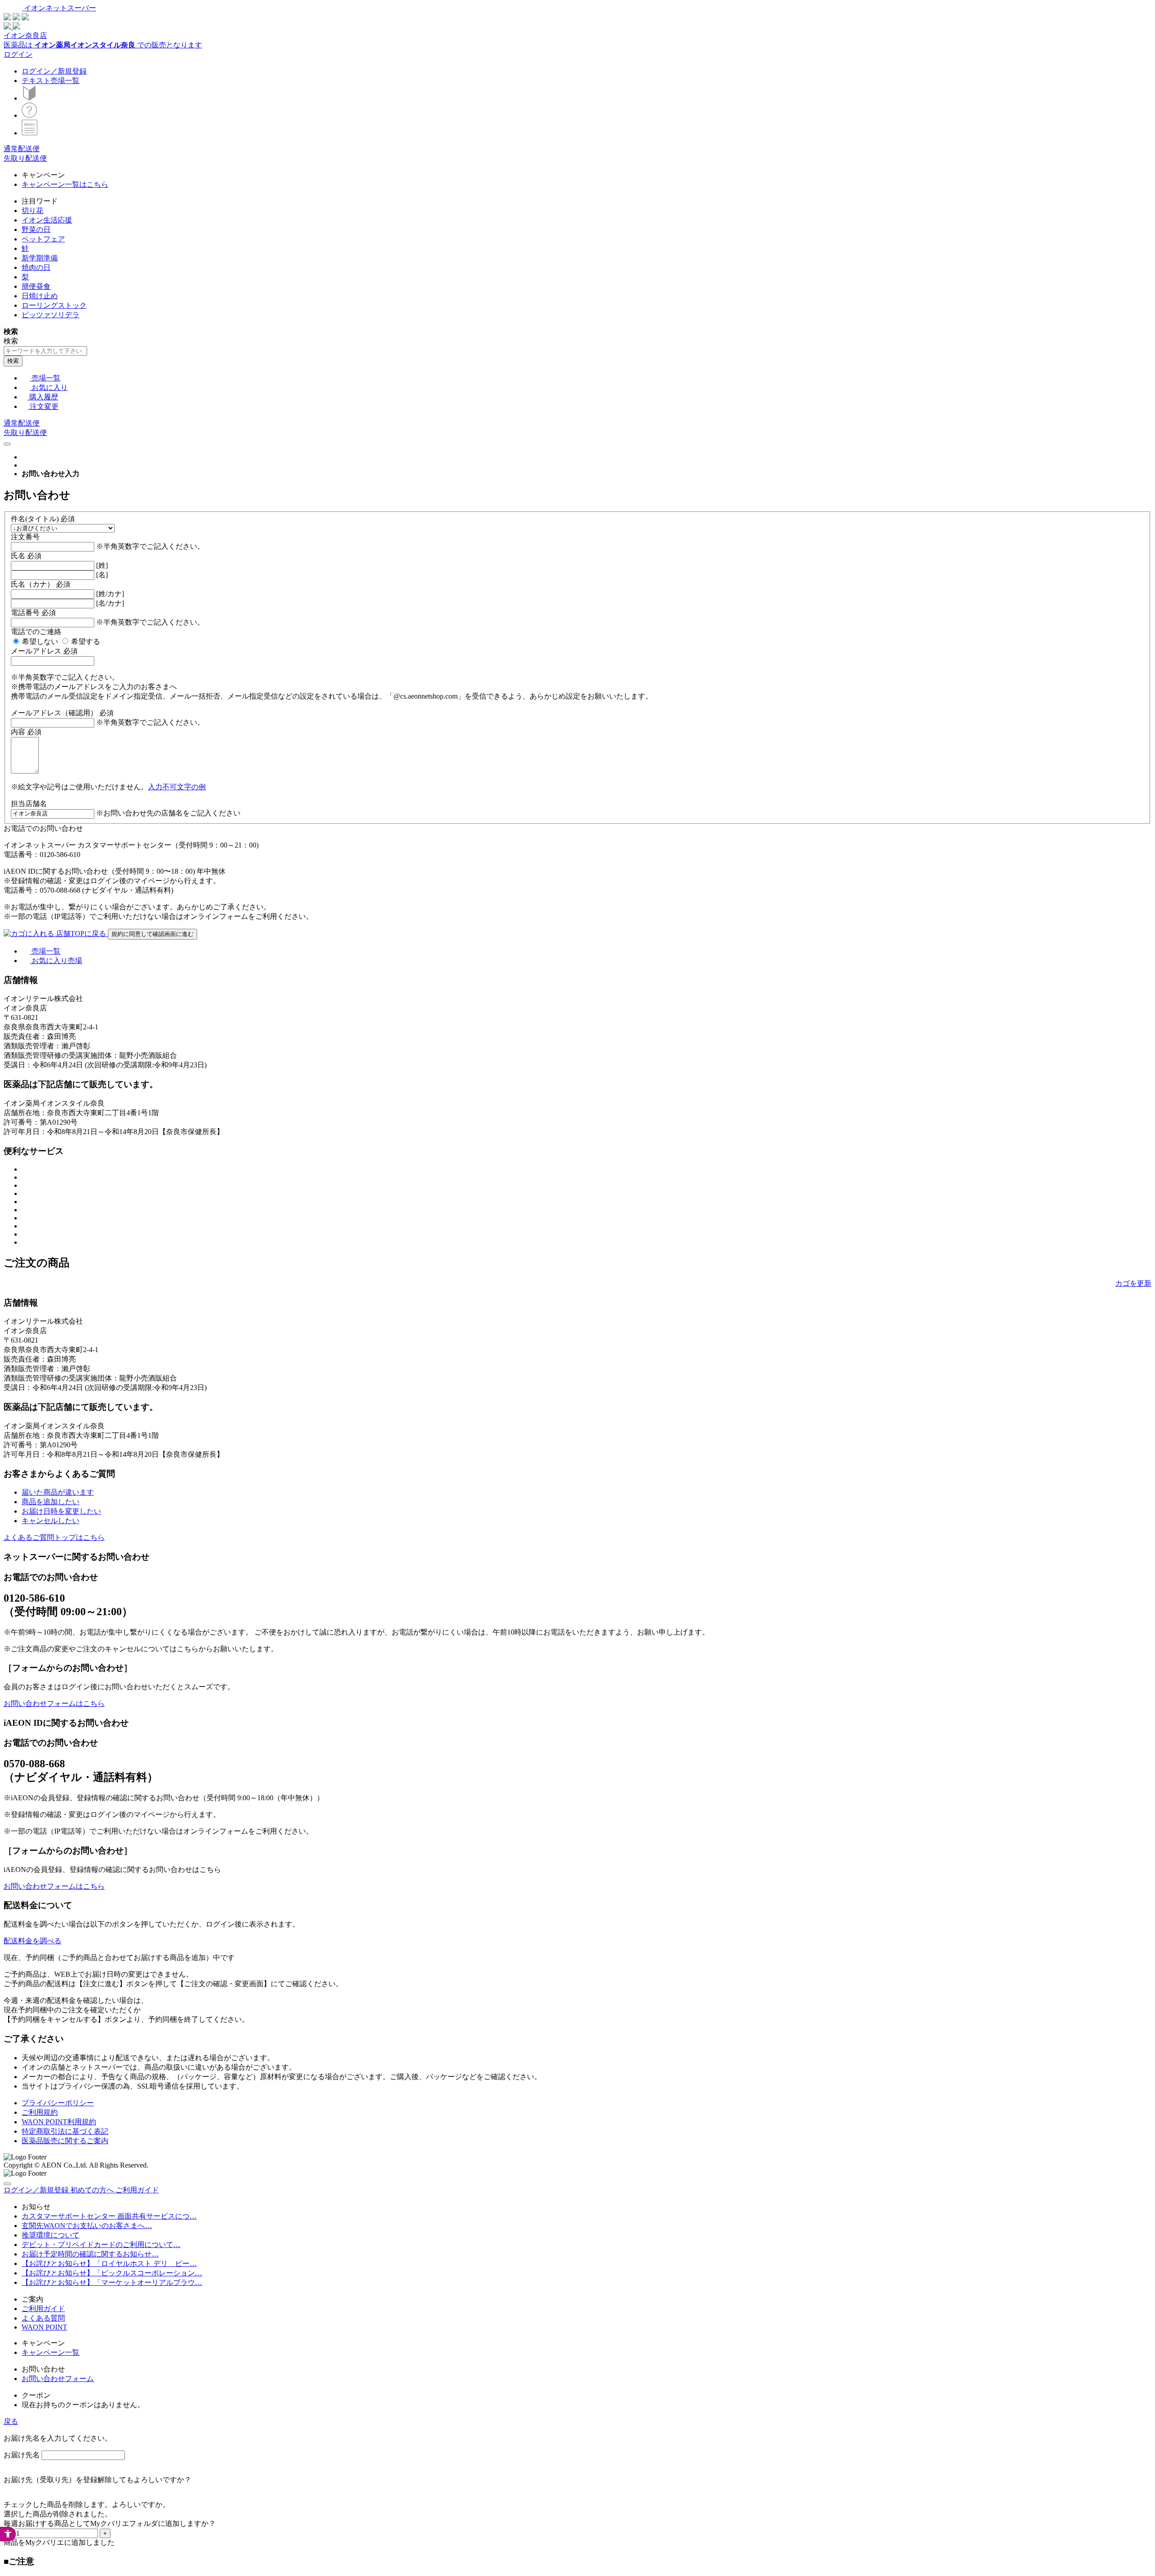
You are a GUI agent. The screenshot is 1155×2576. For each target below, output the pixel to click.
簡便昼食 (36, 286)
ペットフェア (43, 239)
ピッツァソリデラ (51, 315)
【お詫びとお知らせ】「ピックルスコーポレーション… (112, 2273)
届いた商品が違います (58, 1492)
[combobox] (45, 351)
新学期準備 (40, 258)
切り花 (32, 211)
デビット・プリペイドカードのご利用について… (101, 2245)
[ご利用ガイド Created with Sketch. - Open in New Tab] (29, 115)
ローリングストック (54, 305)
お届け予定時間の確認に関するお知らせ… (90, 2254)
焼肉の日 (36, 267)
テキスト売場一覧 (51, 81)
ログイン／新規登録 (54, 71)
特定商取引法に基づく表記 (65, 2131)
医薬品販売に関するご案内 (65, 2141)
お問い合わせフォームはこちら (54, 1703)
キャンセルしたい (51, 1521)
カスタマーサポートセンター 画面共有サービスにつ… (109, 2216)
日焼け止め (40, 296)
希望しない (40, 642)
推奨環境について (51, 2235)
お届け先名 (22, 2455)
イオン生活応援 (47, 220)
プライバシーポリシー (58, 2103)
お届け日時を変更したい (61, 1511)
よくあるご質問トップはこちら (54, 1537)
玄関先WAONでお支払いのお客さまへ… (87, 2226)
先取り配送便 (25, 158)
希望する (86, 642)
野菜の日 (36, 229)
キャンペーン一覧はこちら (65, 184)
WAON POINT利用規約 (59, 2122)
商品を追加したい (51, 1502)
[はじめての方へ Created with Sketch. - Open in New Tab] (29, 98)
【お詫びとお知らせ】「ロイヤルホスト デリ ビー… (109, 2263)
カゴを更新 (1133, 1283)
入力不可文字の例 (177, 787)
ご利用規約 (40, 2112)
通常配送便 (22, 149)
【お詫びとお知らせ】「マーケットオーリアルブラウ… (112, 2282)
